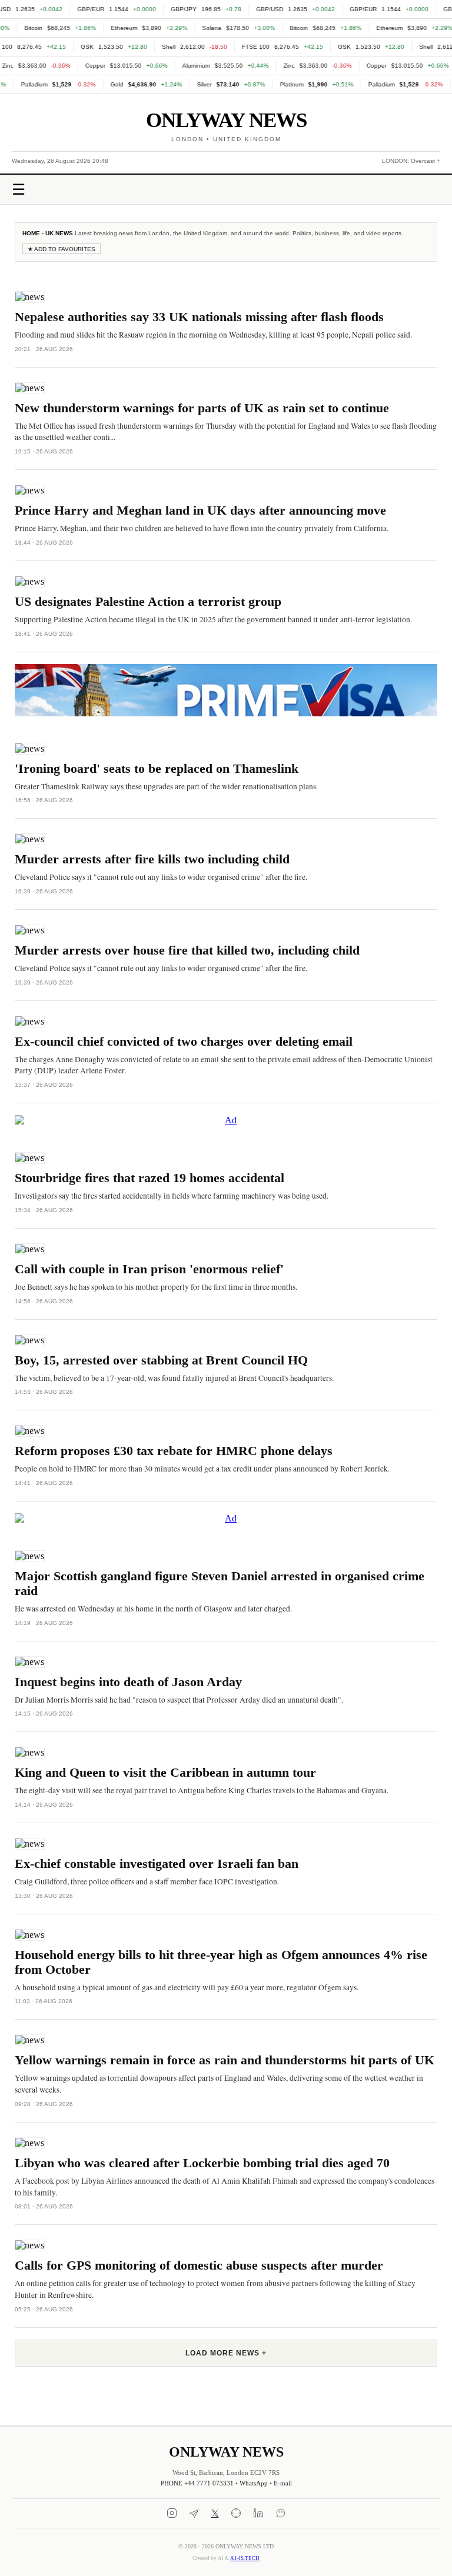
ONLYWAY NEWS (226, 120)
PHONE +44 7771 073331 (197, 2483)
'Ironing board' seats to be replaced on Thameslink (157, 769)
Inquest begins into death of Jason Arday (128, 1682)
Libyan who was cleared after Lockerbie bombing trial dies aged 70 (202, 2163)
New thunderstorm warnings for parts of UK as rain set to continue (202, 408)
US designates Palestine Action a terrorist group (148, 602)
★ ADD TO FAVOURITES (62, 249)
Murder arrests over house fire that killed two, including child (187, 950)
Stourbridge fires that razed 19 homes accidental (149, 1178)
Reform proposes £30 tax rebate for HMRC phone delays (174, 1451)
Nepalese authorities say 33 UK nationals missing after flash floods (199, 317)
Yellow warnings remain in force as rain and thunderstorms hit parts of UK (225, 2060)
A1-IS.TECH (245, 2558)
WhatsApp (254, 2483)
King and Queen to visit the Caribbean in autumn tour (165, 1773)
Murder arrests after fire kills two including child (152, 859)
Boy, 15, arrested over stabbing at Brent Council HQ (161, 1360)
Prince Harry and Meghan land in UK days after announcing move (200, 510)
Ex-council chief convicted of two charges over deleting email (184, 1042)
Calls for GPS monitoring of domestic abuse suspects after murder (199, 2265)
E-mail (283, 2483)
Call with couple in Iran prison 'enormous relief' (149, 1269)
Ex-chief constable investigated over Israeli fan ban (157, 1864)
